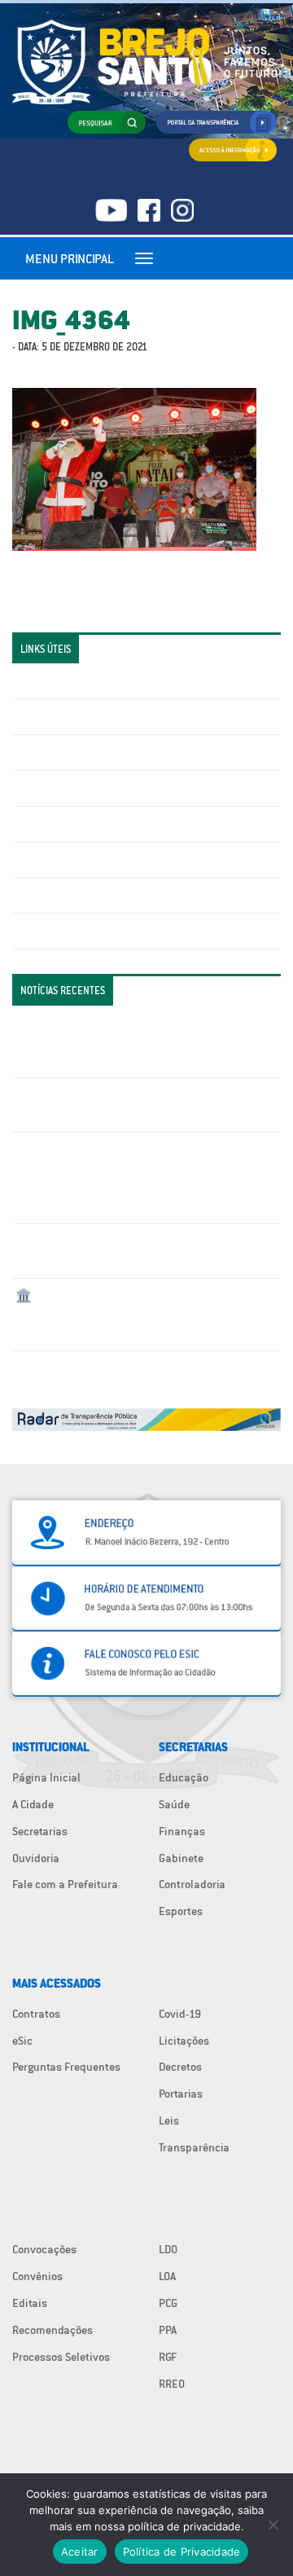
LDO (168, 2249)
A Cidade (33, 1804)
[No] (273, 2525)
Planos (33, 931)
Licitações (41, 788)
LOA (167, 2276)
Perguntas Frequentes (70, 860)
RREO (172, 2384)
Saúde (174, 1804)
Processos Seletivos (61, 2357)
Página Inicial (46, 1777)
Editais (30, 2303)
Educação (184, 1777)
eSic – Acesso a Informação (83, 752)
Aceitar (80, 2552)
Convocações (44, 2249)
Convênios (37, 2276)
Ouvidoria (36, 1858)
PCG (168, 2303)
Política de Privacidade (182, 2552)
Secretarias (40, 1831)
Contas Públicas (55, 716)
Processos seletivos (64, 896)
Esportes (181, 1911)
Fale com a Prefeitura (65, 1884)
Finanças (182, 1831)
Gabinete (181, 1858)
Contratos (36, 2014)
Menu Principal (70, 258)
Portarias (181, 2094)
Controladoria (192, 1884)
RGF (168, 2357)
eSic (22, 2041)
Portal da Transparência (74, 680)
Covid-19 (180, 2014)
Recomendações (52, 2330)
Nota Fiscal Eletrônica (70, 824)
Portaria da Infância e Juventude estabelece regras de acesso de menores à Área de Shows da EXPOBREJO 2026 (141, 1041)
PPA (168, 2330)
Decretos (180, 2067)
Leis (169, 2120)
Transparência (194, 2147)
